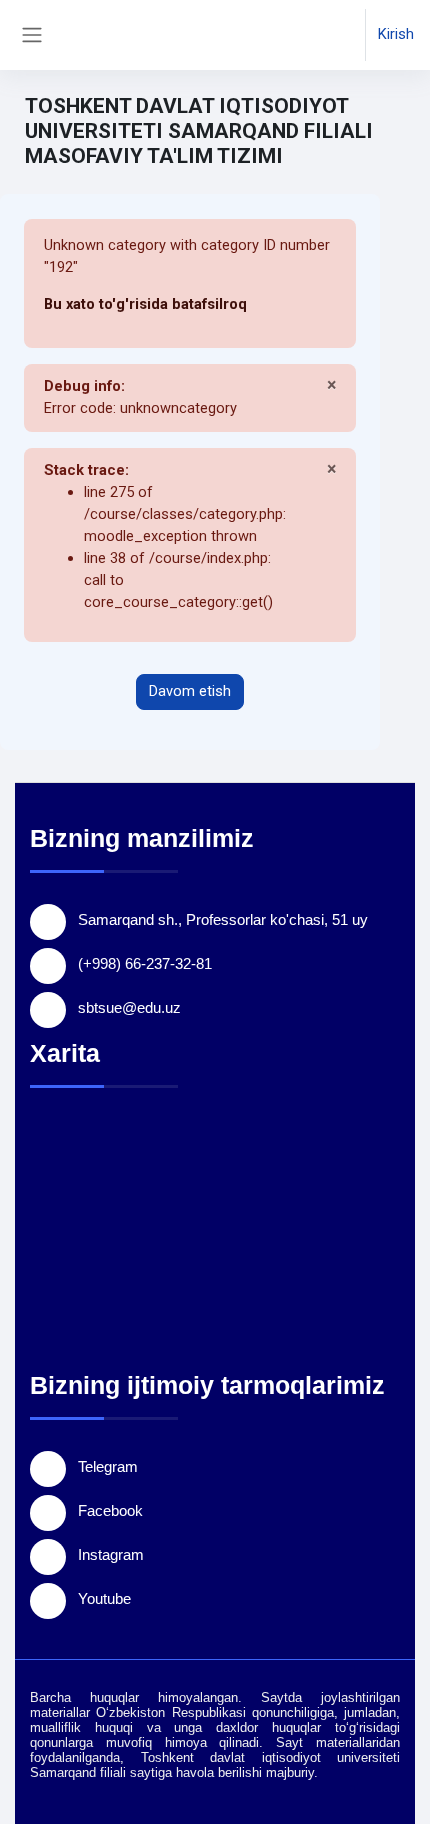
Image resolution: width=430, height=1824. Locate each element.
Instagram (111, 1554)
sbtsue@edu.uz (129, 1007)
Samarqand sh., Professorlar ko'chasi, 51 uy (223, 919)
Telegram (108, 1466)
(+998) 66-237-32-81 (145, 963)
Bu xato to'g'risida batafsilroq (145, 304)
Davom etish (190, 691)
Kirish (396, 34)
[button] (330, 35)
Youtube (104, 1598)
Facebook (110, 1510)
